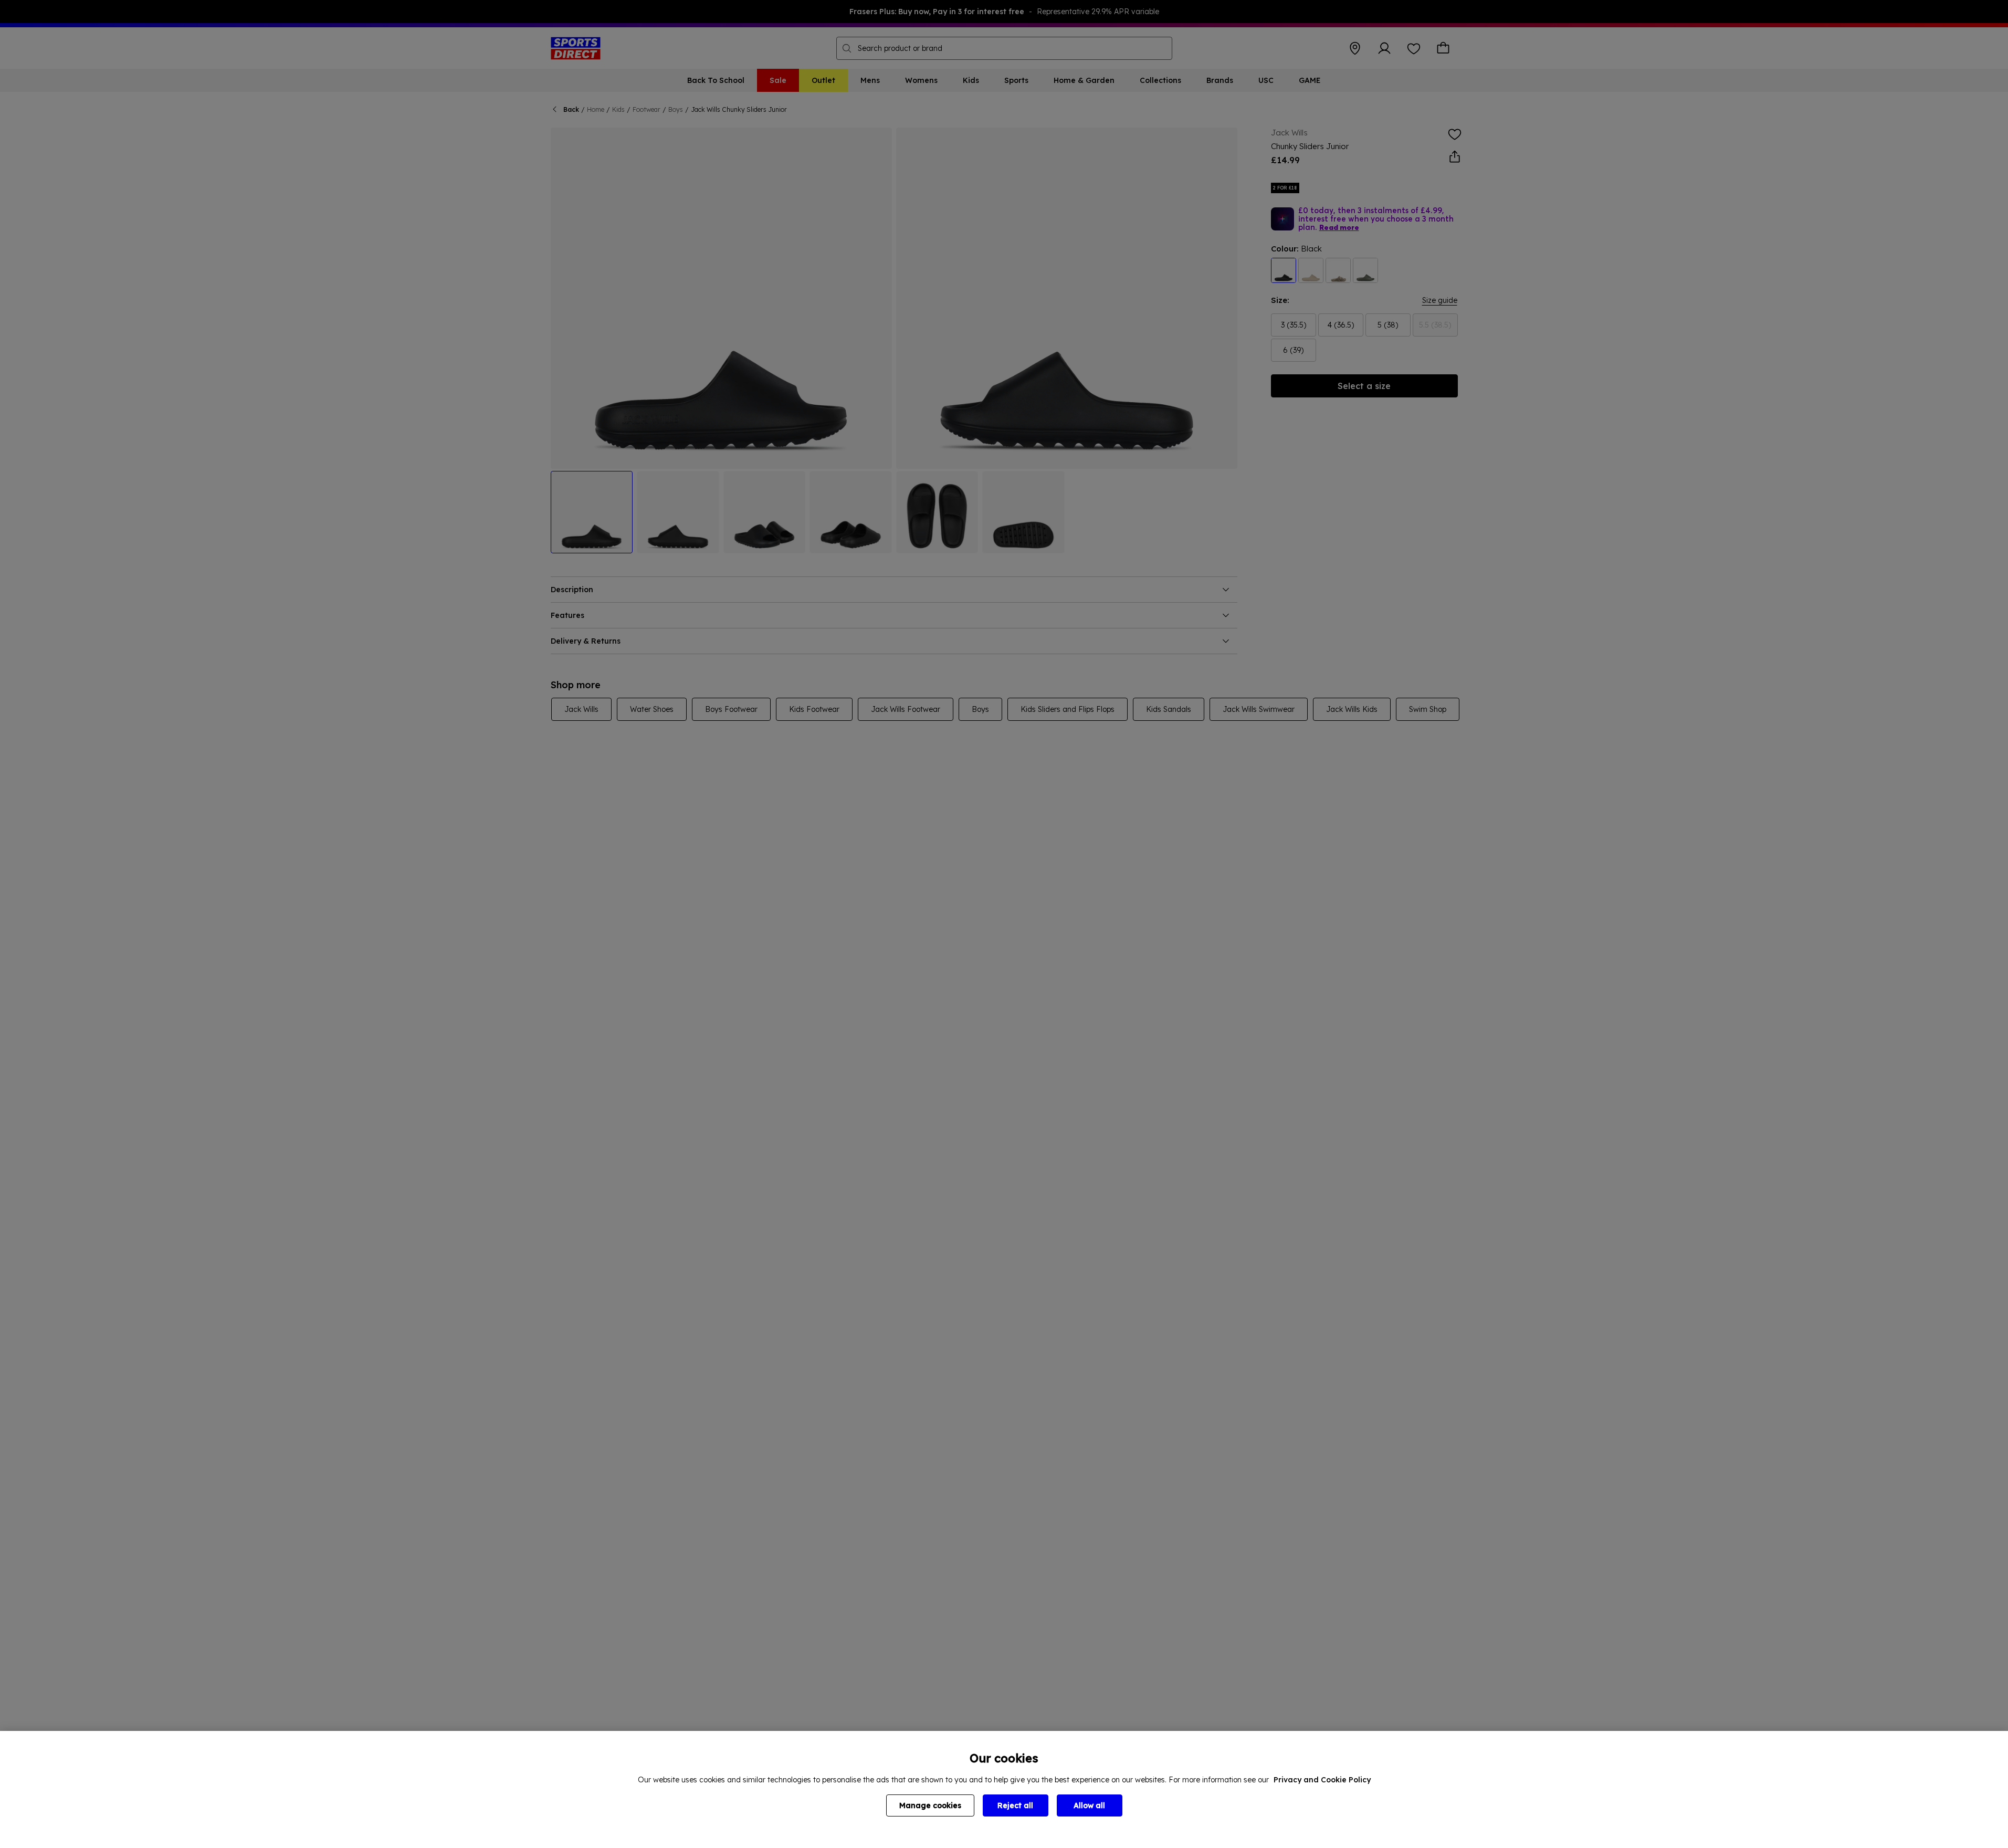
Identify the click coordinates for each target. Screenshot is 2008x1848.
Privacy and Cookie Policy (1322, 1780)
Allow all (1089, 1805)
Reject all (1015, 1805)
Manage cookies (930, 1805)
